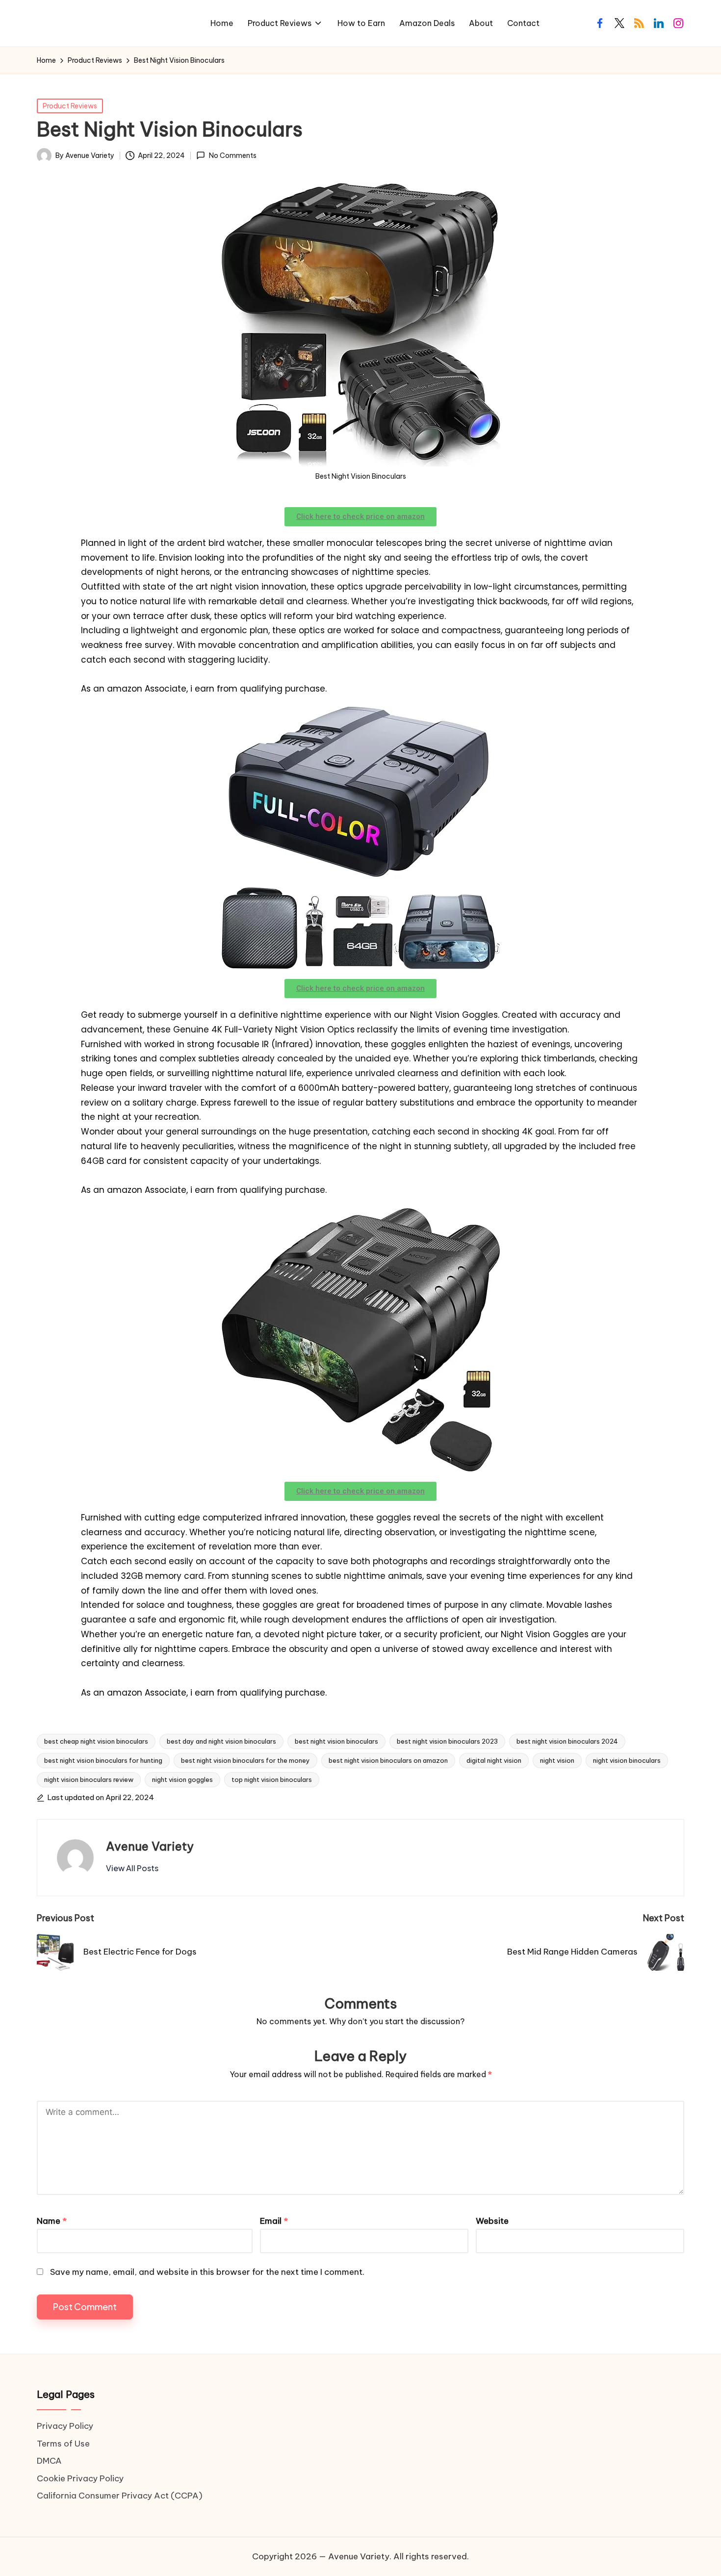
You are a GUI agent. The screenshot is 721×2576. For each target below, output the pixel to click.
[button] (132, 1868)
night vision (557, 1760)
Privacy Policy (65, 2426)
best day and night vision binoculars (221, 1741)
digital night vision (494, 1760)
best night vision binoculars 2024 (567, 1741)
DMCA (49, 2461)
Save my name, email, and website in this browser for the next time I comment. (207, 2272)
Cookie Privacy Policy (80, 2478)
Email (274, 2221)
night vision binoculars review (89, 1779)
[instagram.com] (678, 23)
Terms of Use (63, 2444)
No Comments (232, 156)
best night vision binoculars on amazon (388, 1760)
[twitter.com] (619, 23)
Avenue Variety (150, 1846)
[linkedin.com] (659, 23)
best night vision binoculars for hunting (103, 1760)
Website (492, 2221)
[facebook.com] (600, 23)
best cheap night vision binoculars (96, 1741)
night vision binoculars (627, 1760)
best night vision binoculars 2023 (447, 1741)
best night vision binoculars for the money (245, 1760)
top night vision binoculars (272, 1779)
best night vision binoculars (336, 1741)
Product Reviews (70, 106)
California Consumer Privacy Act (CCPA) (120, 2496)
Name (52, 2221)
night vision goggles (182, 1779)
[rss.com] (639, 23)
